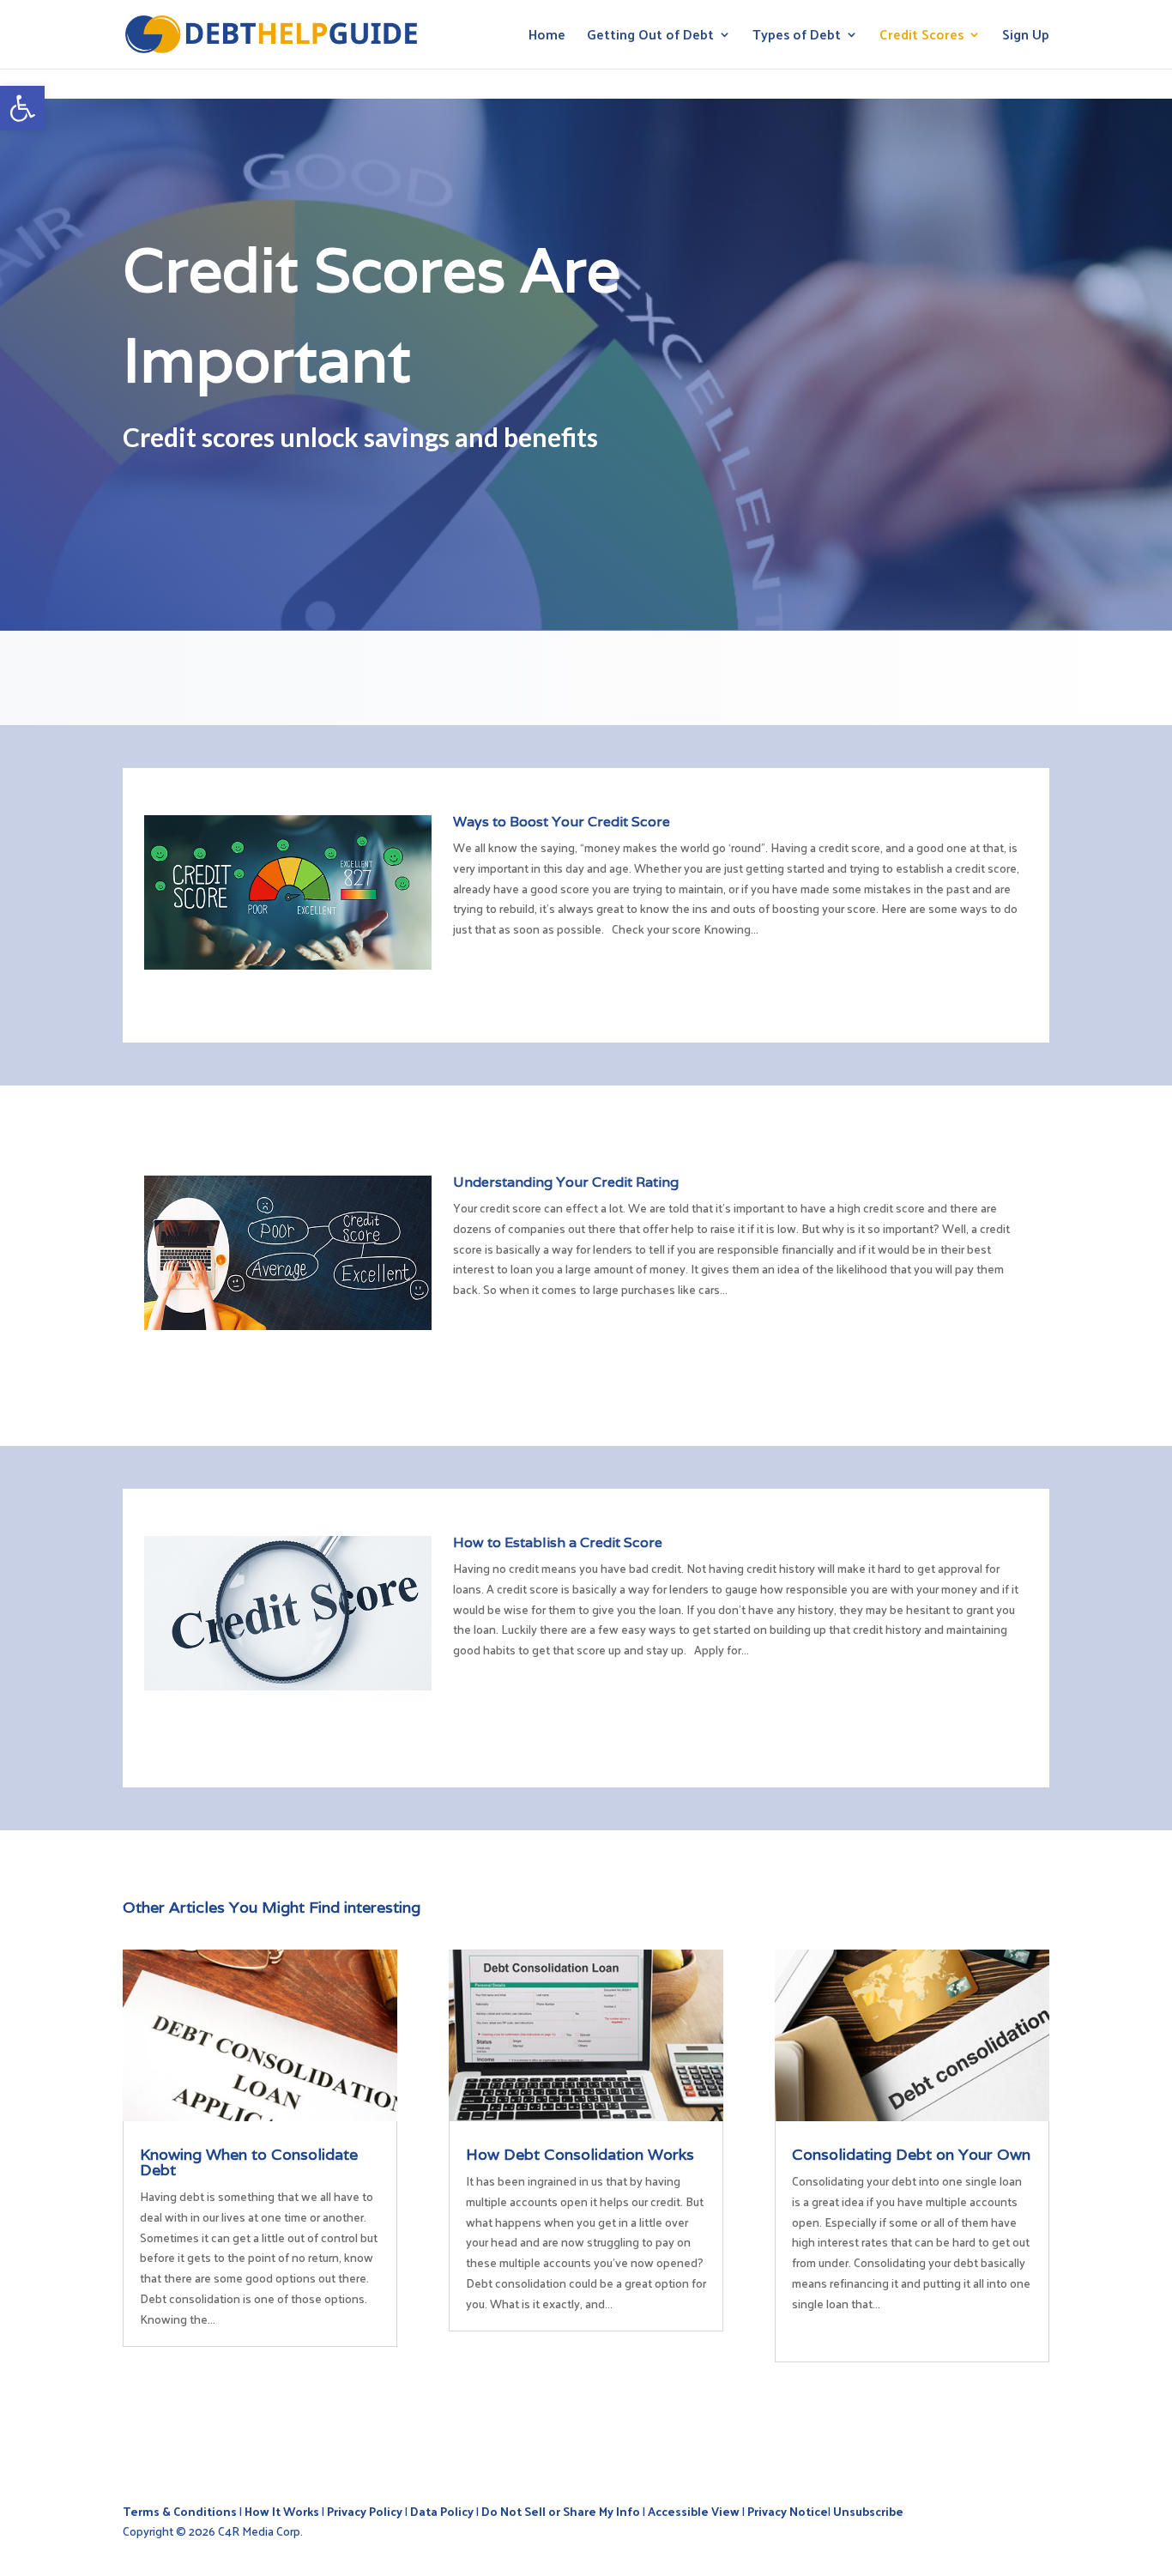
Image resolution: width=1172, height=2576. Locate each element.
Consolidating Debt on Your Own (911, 2154)
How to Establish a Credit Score (558, 1542)
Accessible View (694, 2511)
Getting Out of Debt (650, 37)
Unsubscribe (868, 2511)
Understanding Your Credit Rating (566, 1182)
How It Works (282, 2511)
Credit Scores (921, 37)
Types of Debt (797, 37)
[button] (22, 108)
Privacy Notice (788, 2511)
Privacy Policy (365, 2511)
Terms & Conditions (180, 2511)
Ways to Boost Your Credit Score (562, 822)
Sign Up (1026, 37)
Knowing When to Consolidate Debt (249, 2162)
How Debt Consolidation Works (580, 2154)
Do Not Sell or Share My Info (561, 2511)
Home (547, 37)
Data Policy (442, 2511)
